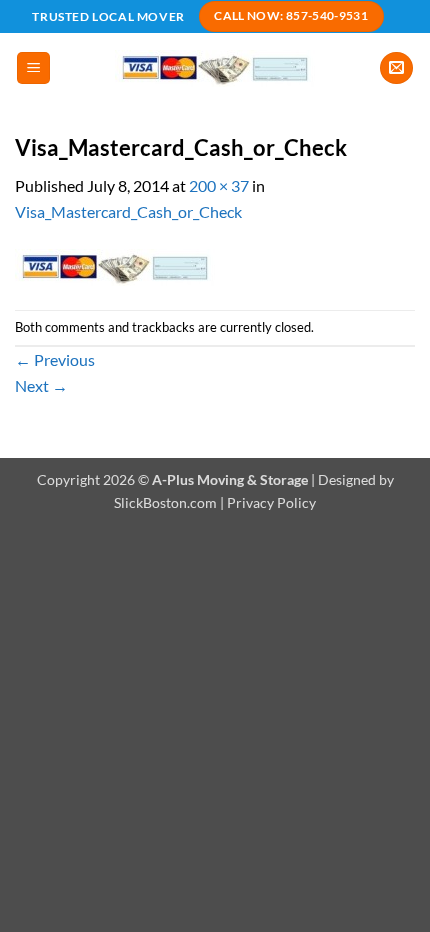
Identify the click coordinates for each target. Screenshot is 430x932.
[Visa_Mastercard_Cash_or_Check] (115, 264)
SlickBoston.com (165, 502)
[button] (33, 68)
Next (41, 385)
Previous (55, 359)
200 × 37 (219, 185)
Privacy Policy (271, 502)
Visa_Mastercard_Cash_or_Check (128, 211)
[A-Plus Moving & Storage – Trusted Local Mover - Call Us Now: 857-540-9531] (215, 68)
